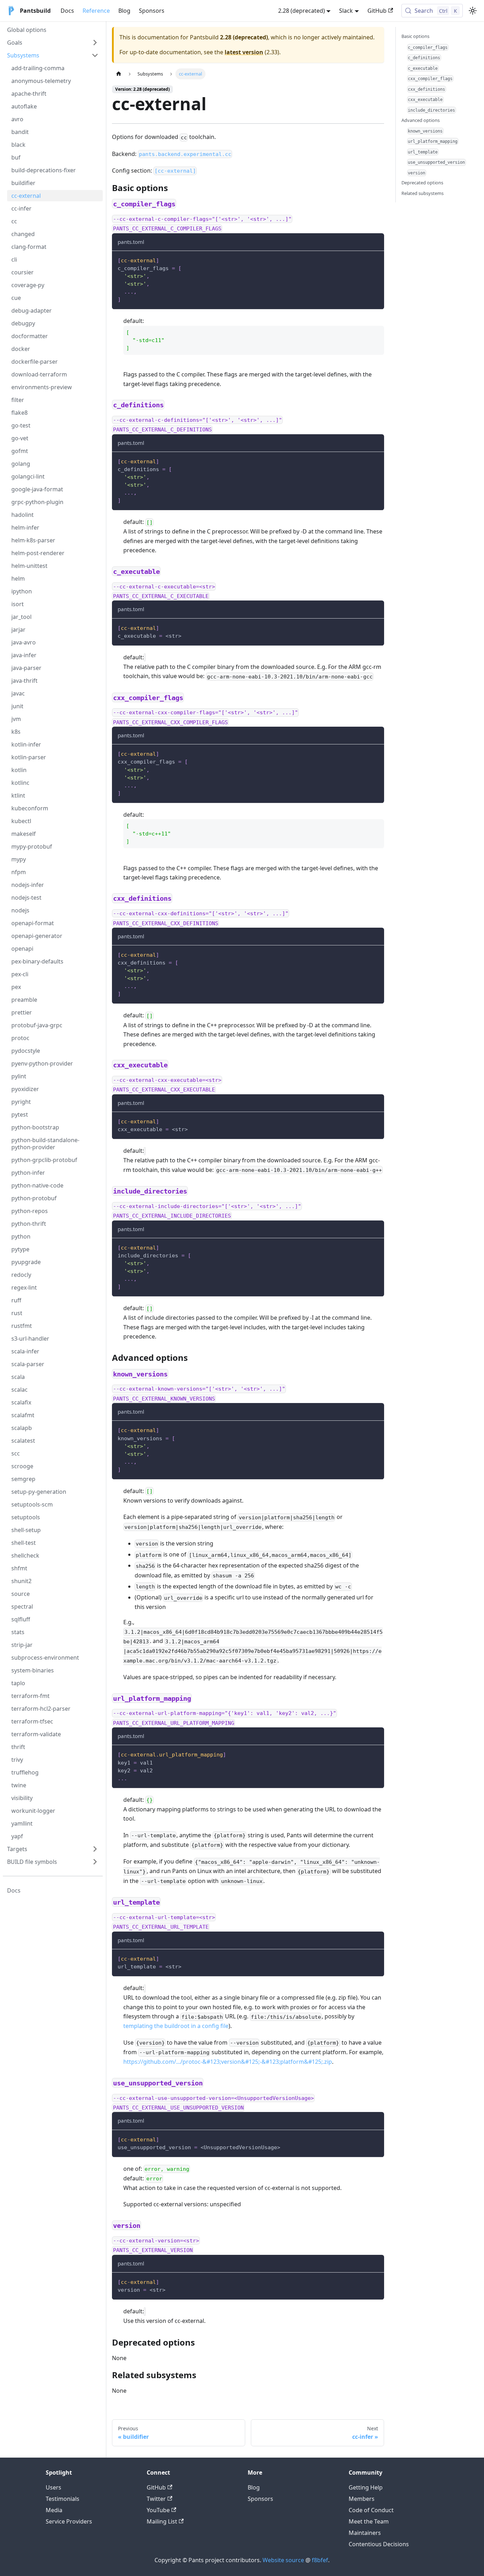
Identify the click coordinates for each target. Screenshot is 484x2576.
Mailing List (162, 2521)
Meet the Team (369, 2521)
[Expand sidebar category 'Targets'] (95, 1849)
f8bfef (320, 2560)
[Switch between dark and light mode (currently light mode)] (473, 11)
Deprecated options (422, 183)
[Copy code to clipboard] (375, 260)
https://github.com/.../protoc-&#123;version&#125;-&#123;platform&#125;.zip (228, 2062)
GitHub (377, 11)
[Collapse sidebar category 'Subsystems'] (95, 55)
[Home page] (119, 74)
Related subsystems (423, 193)
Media (54, 2510)
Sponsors (152, 11)
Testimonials (63, 2499)
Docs (67, 11)
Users (54, 2487)
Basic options (415, 36)
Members (362, 2499)
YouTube (158, 2510)
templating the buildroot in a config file (176, 2026)
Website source (283, 2560)
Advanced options (421, 120)
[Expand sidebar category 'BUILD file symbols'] (95, 1862)
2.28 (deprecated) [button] (302, 11)
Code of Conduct (371, 2510)
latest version (244, 52)
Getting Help (366, 2487)
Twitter (156, 2499)
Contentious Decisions (379, 2544)
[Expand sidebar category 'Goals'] (95, 43)
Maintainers (365, 2533)
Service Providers (69, 2521)
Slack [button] (346, 11)
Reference (96, 11)
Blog (124, 11)
